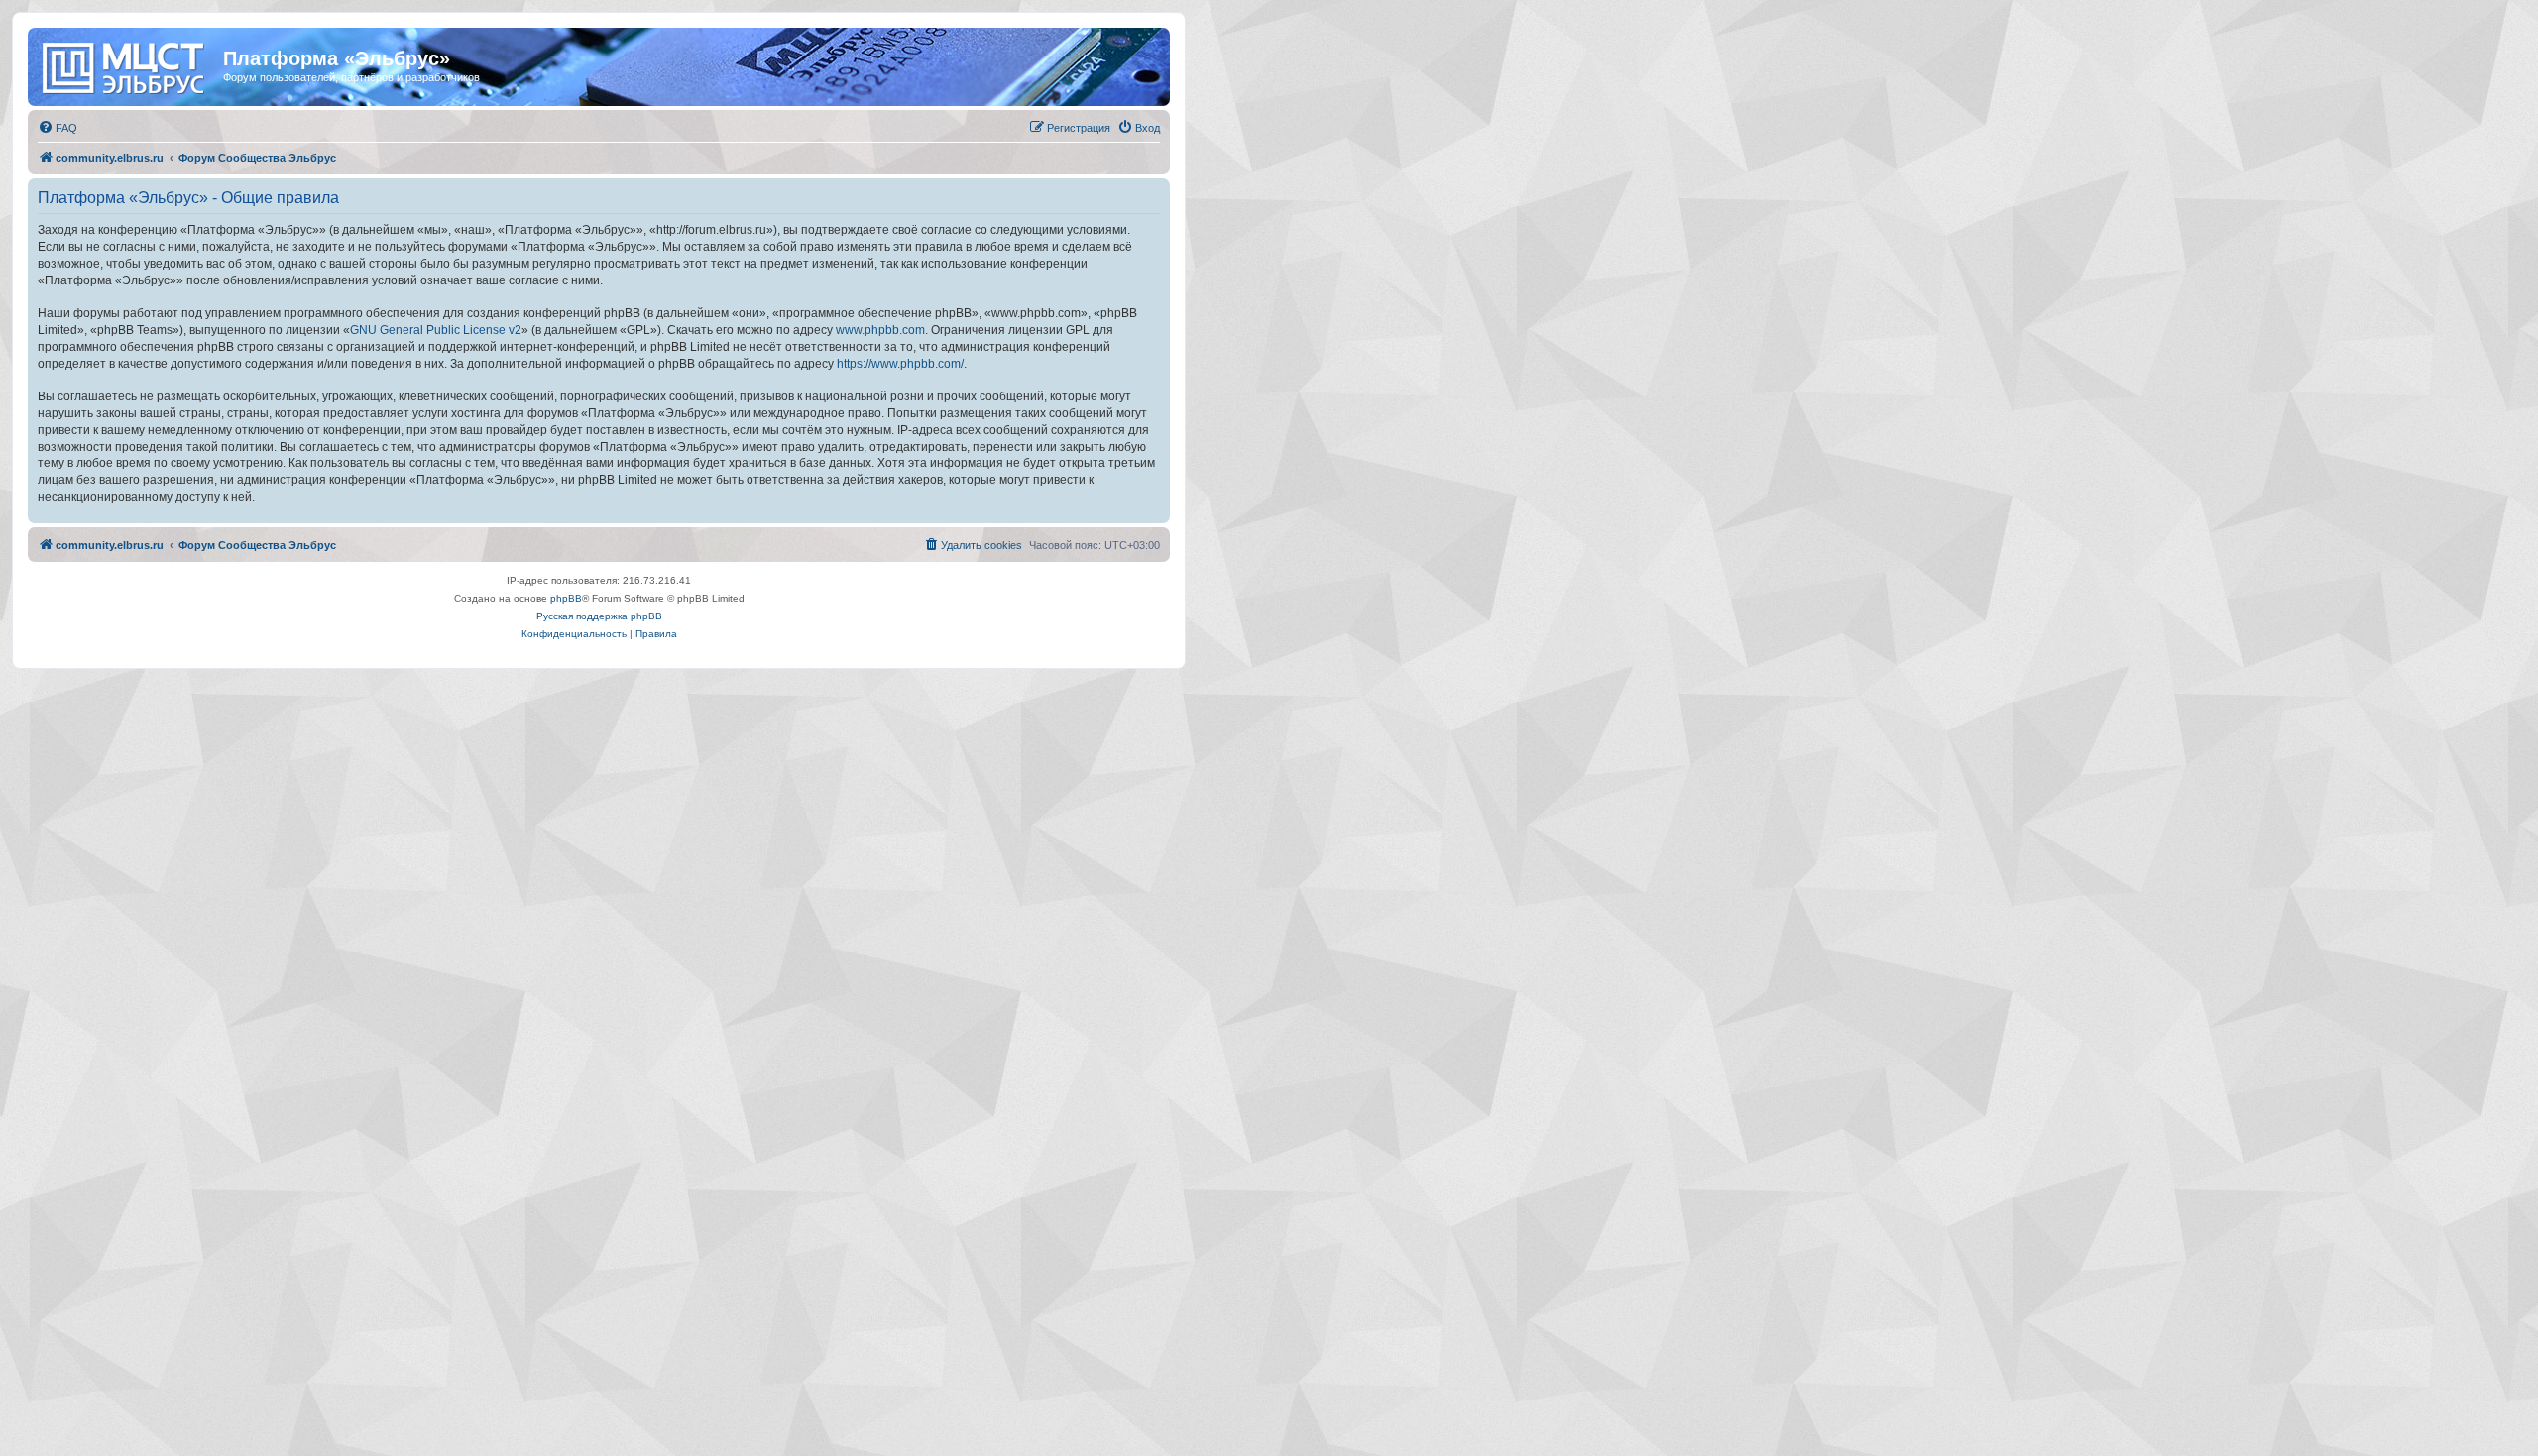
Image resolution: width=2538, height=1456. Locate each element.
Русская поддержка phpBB (599, 616)
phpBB (566, 598)
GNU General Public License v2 (436, 330)
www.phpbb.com (880, 330)
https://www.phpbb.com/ (900, 364)
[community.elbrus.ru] (128, 64)
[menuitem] (58, 128)
